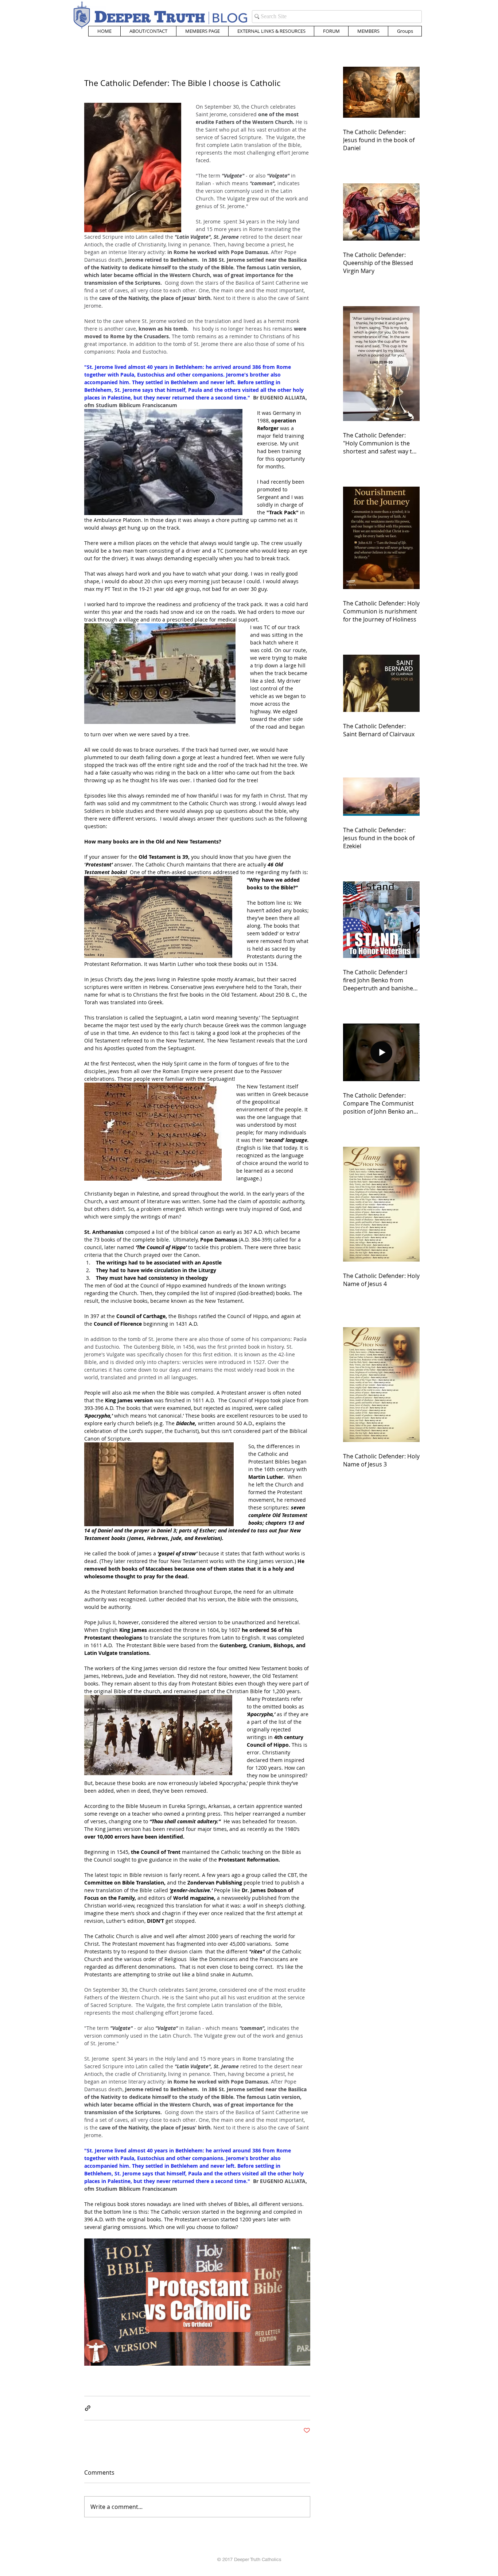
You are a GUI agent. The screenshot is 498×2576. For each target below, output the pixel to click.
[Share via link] (88, 2408)
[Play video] (197, 2302)
